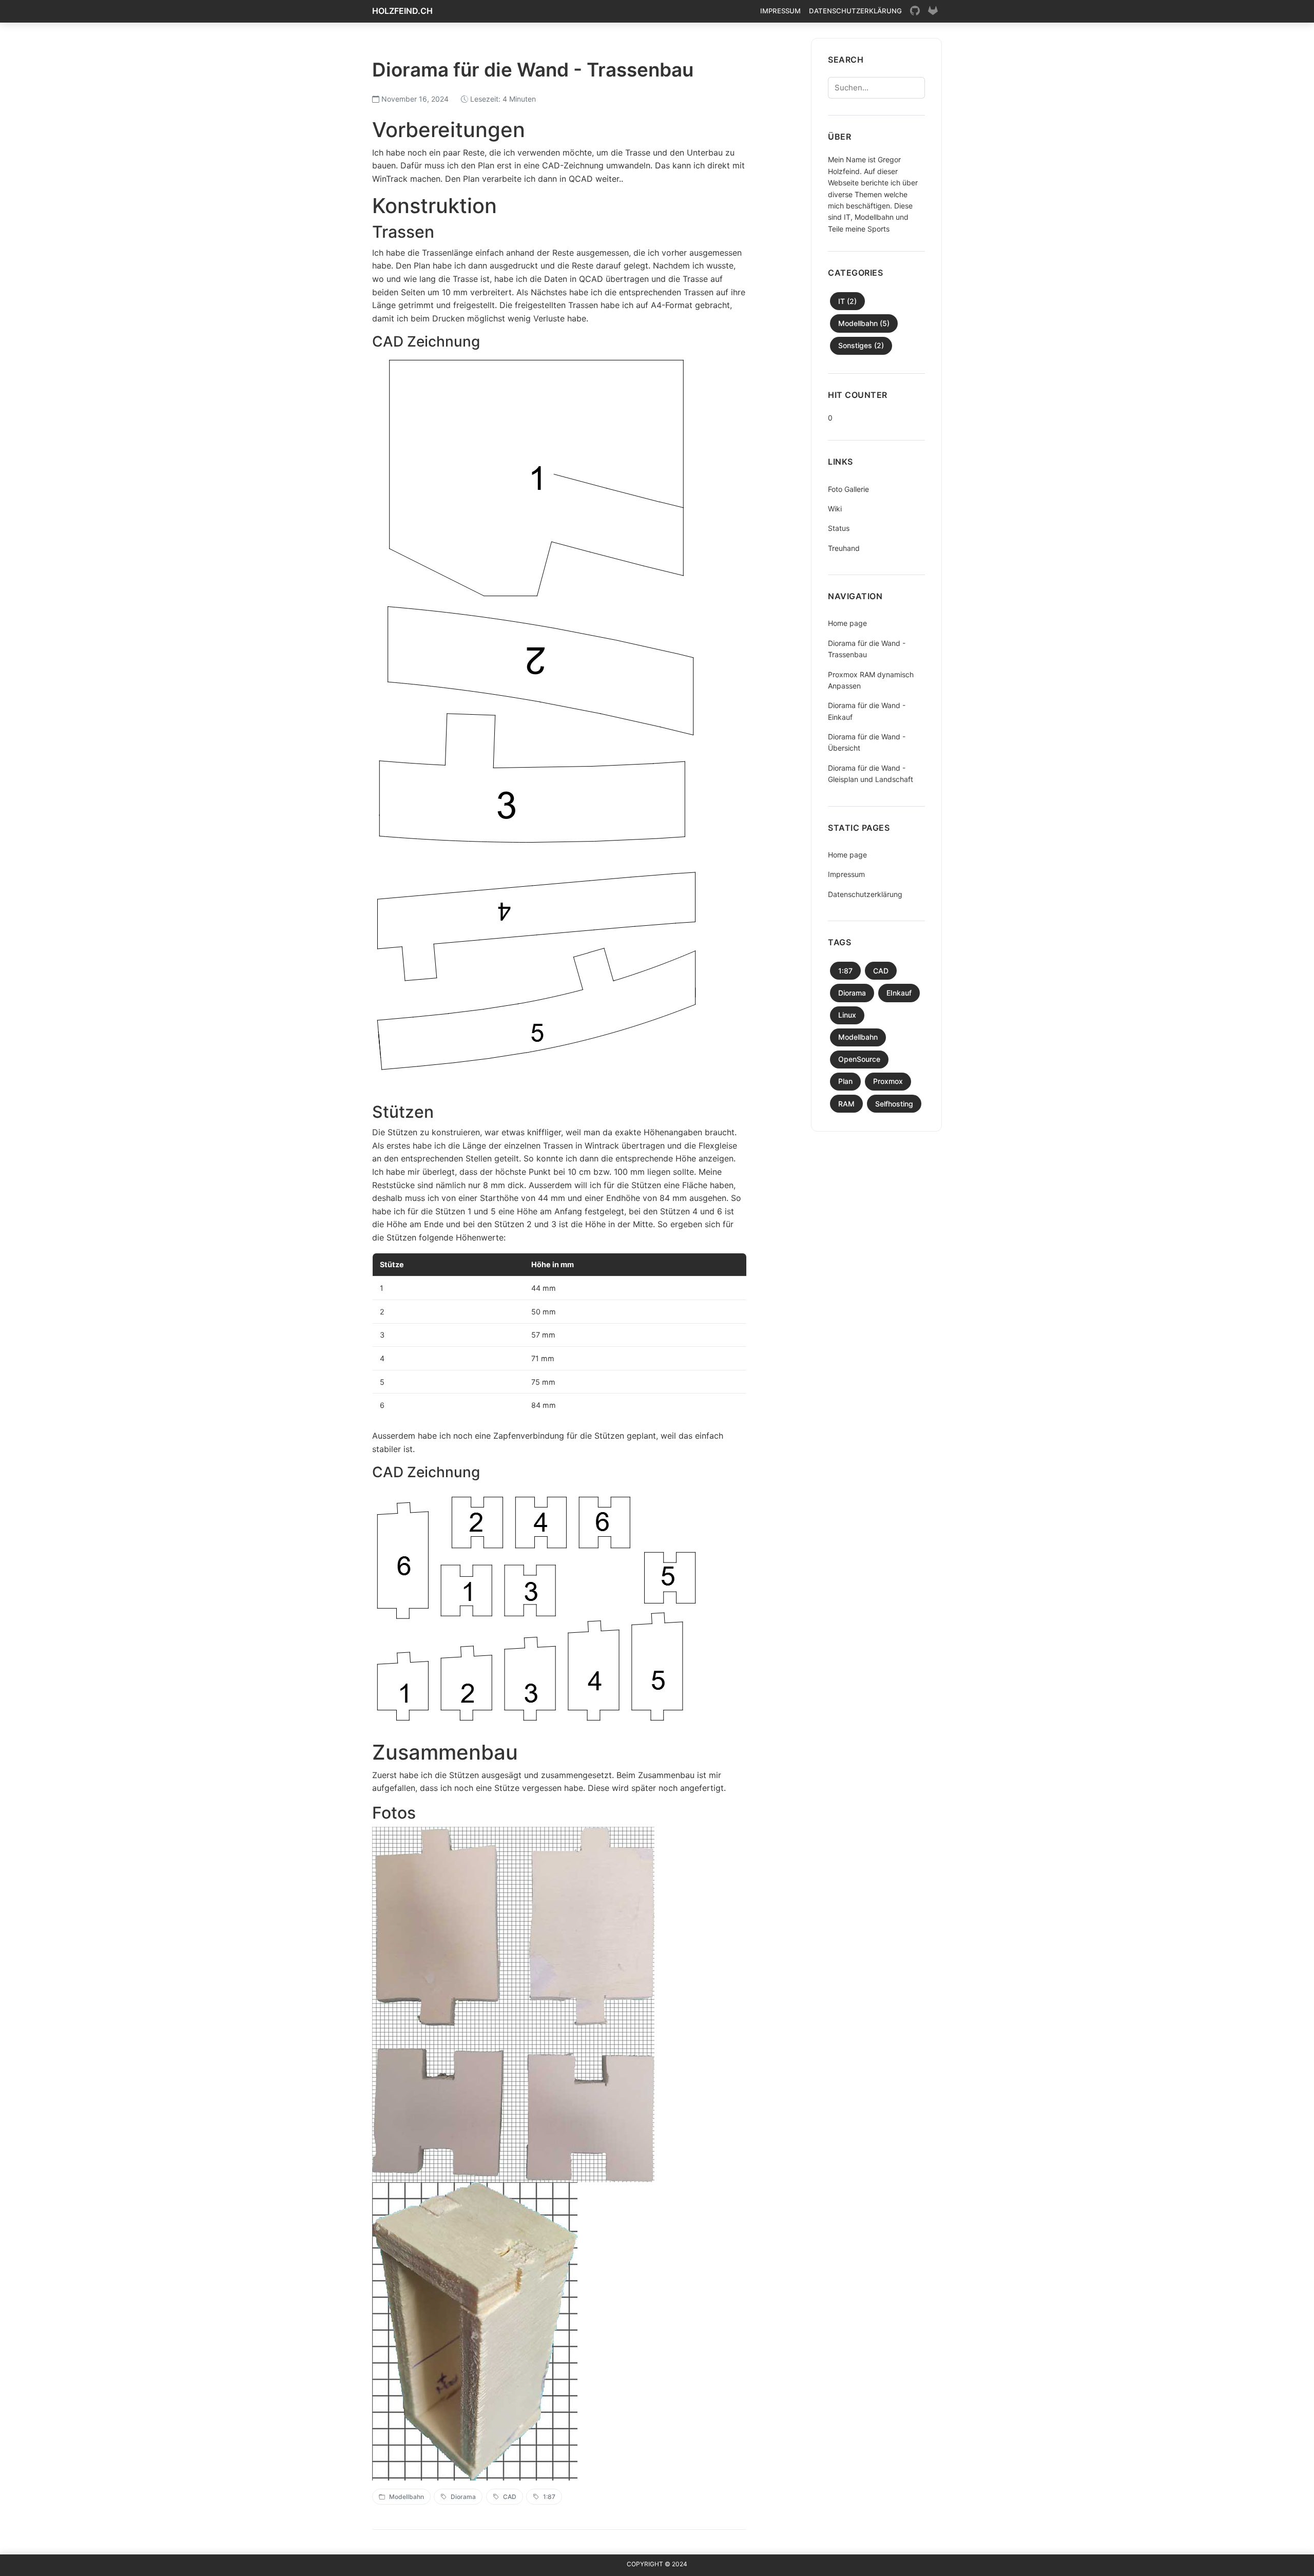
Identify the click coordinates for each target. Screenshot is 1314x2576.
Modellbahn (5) (864, 323)
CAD (510, 2497)
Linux (847, 1015)
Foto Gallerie (848, 489)
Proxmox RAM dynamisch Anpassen (871, 680)
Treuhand (844, 548)
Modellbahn (407, 2497)
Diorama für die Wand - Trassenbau (867, 649)
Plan (845, 1081)
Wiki (835, 509)
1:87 (549, 2497)
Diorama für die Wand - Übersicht (867, 742)
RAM (846, 1104)
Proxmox (888, 1081)
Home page (847, 623)
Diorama (463, 2497)
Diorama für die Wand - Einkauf (867, 711)
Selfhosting (894, 1104)
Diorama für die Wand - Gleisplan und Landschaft (871, 774)
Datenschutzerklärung (855, 11)
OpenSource (859, 1059)
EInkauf (899, 993)
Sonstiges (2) (861, 345)
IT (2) (847, 301)
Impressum (780, 11)
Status (839, 528)
